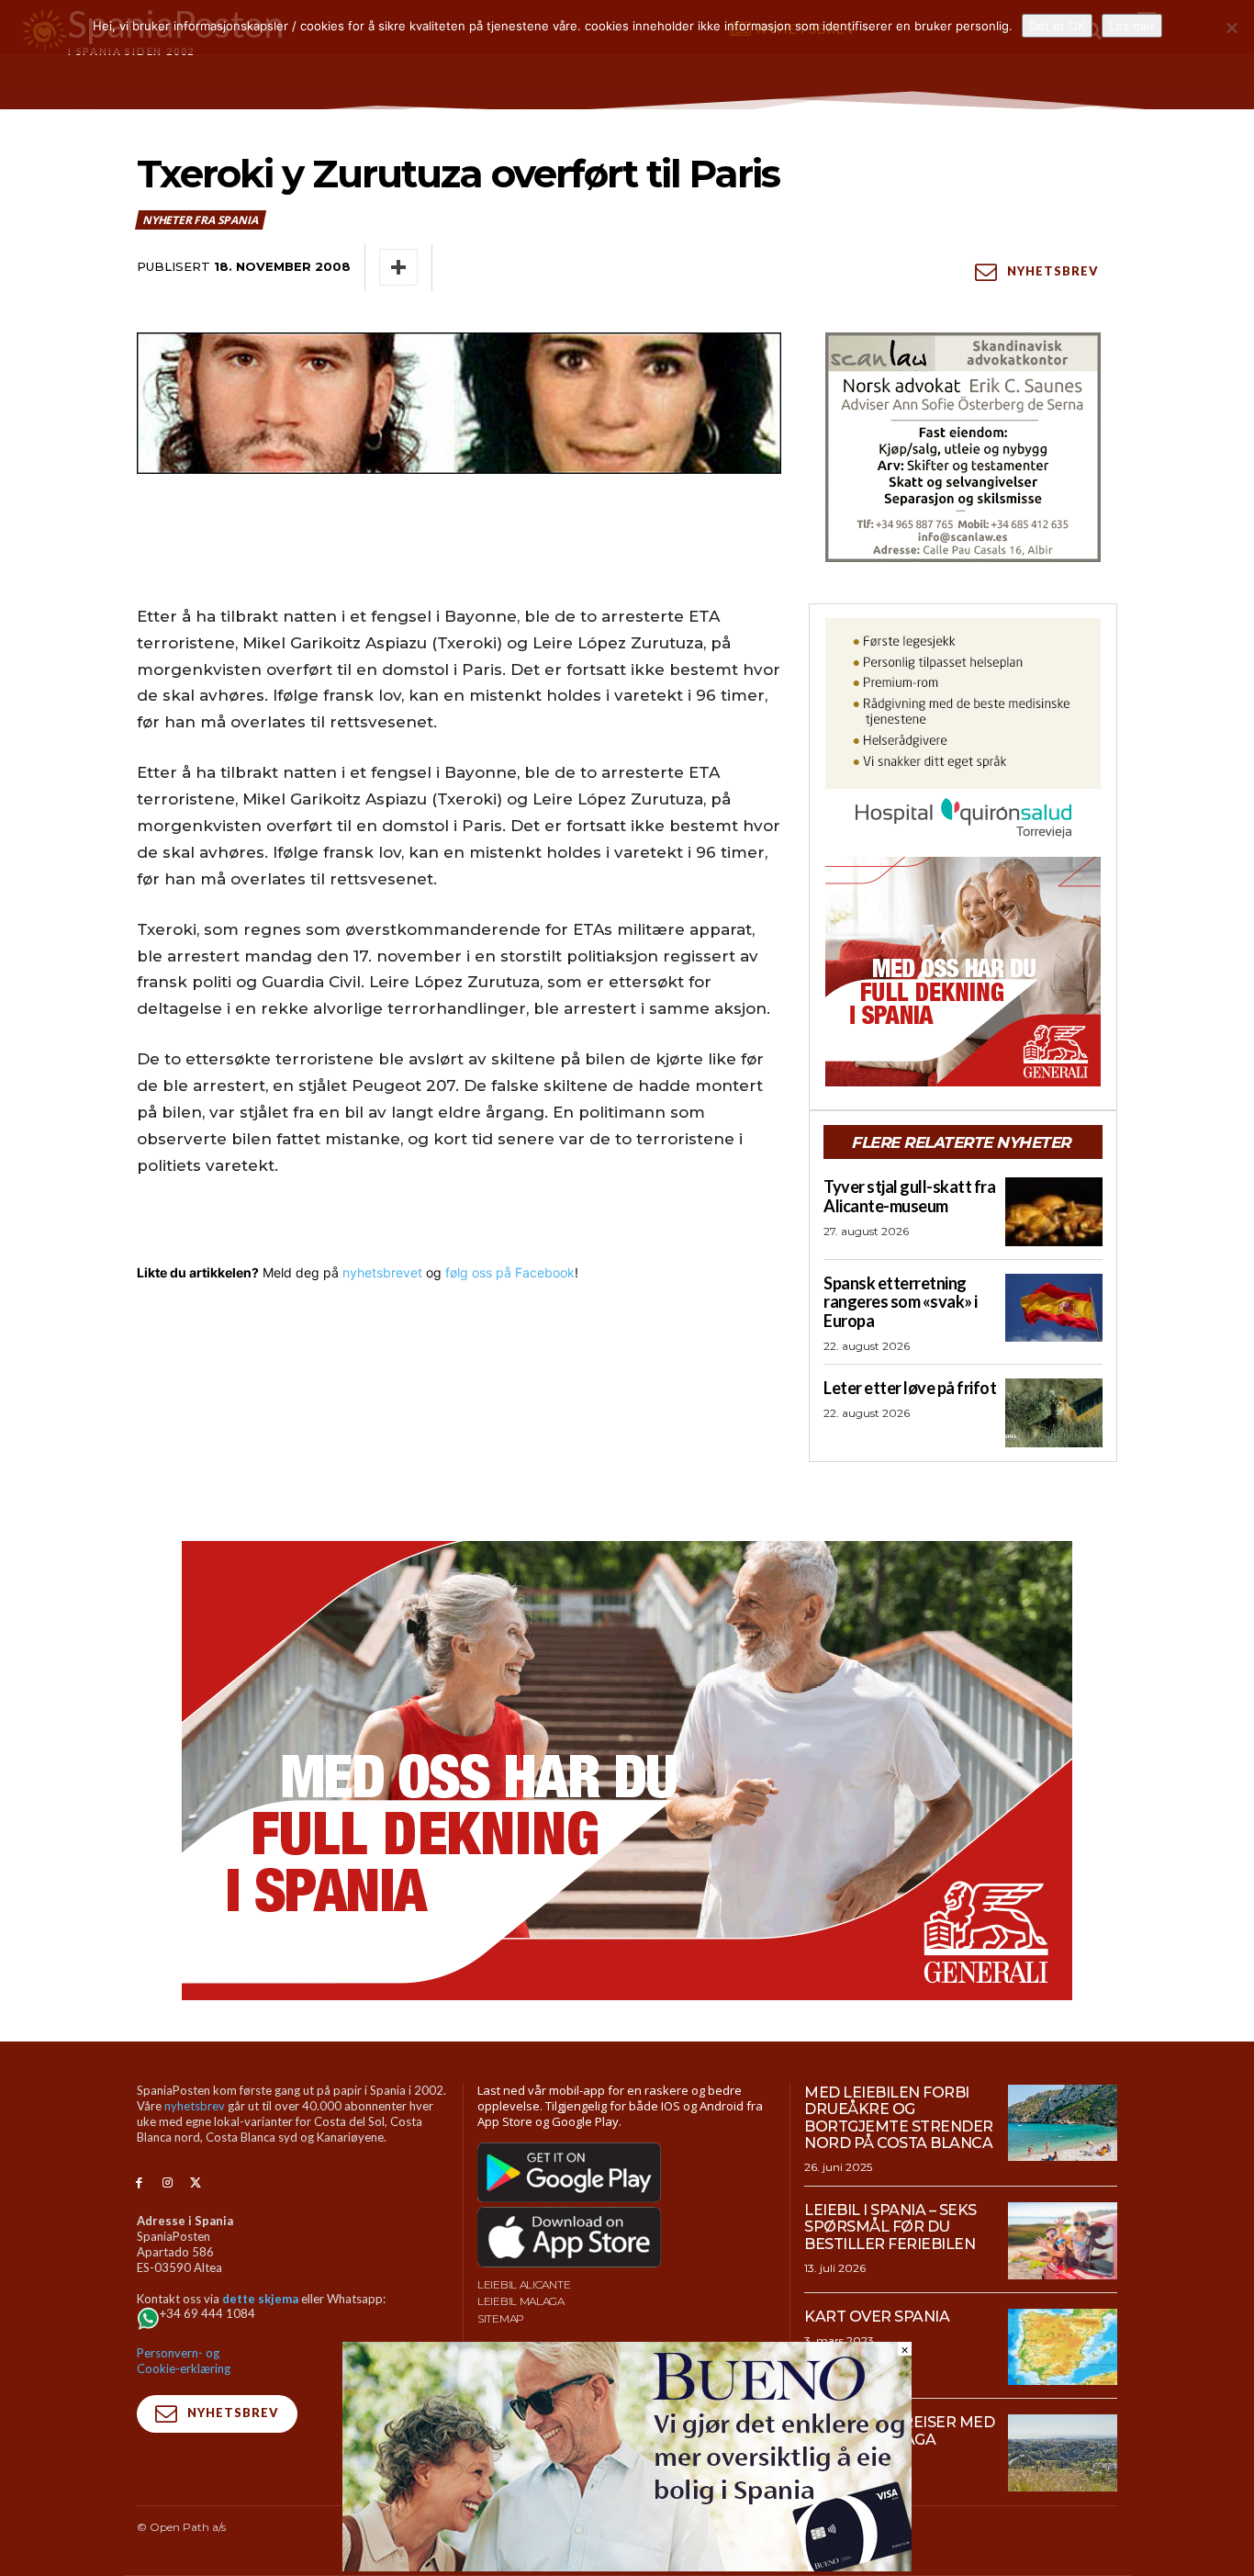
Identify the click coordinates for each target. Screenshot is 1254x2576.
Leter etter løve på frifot (910, 1388)
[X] (196, 2183)
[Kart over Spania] (1063, 2347)
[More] (398, 267)
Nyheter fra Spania (200, 220)
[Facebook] (139, 2183)
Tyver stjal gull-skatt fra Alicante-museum (909, 1196)
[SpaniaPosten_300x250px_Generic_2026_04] (963, 972)
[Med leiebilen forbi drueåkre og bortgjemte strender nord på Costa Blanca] (1063, 2123)
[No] (1231, 28)
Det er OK (1057, 26)
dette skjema (260, 2299)
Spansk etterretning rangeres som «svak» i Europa (901, 1302)
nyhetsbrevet (382, 1272)
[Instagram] (168, 2183)
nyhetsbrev (195, 2106)
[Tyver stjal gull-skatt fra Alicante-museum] (1054, 1211)
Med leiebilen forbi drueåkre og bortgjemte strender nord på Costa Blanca (899, 2118)
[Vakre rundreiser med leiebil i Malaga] (1063, 2453)
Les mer (1132, 26)
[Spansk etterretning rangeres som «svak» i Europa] (1054, 1308)
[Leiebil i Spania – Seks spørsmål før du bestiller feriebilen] (1063, 2241)
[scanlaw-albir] (963, 447)
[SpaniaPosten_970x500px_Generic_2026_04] (627, 1771)
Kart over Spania (877, 2317)
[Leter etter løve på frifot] (1054, 1412)
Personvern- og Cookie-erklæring (184, 2361)
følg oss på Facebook (510, 1272)
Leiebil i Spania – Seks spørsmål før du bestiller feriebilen (890, 2227)
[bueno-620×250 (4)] (627, 2566)
